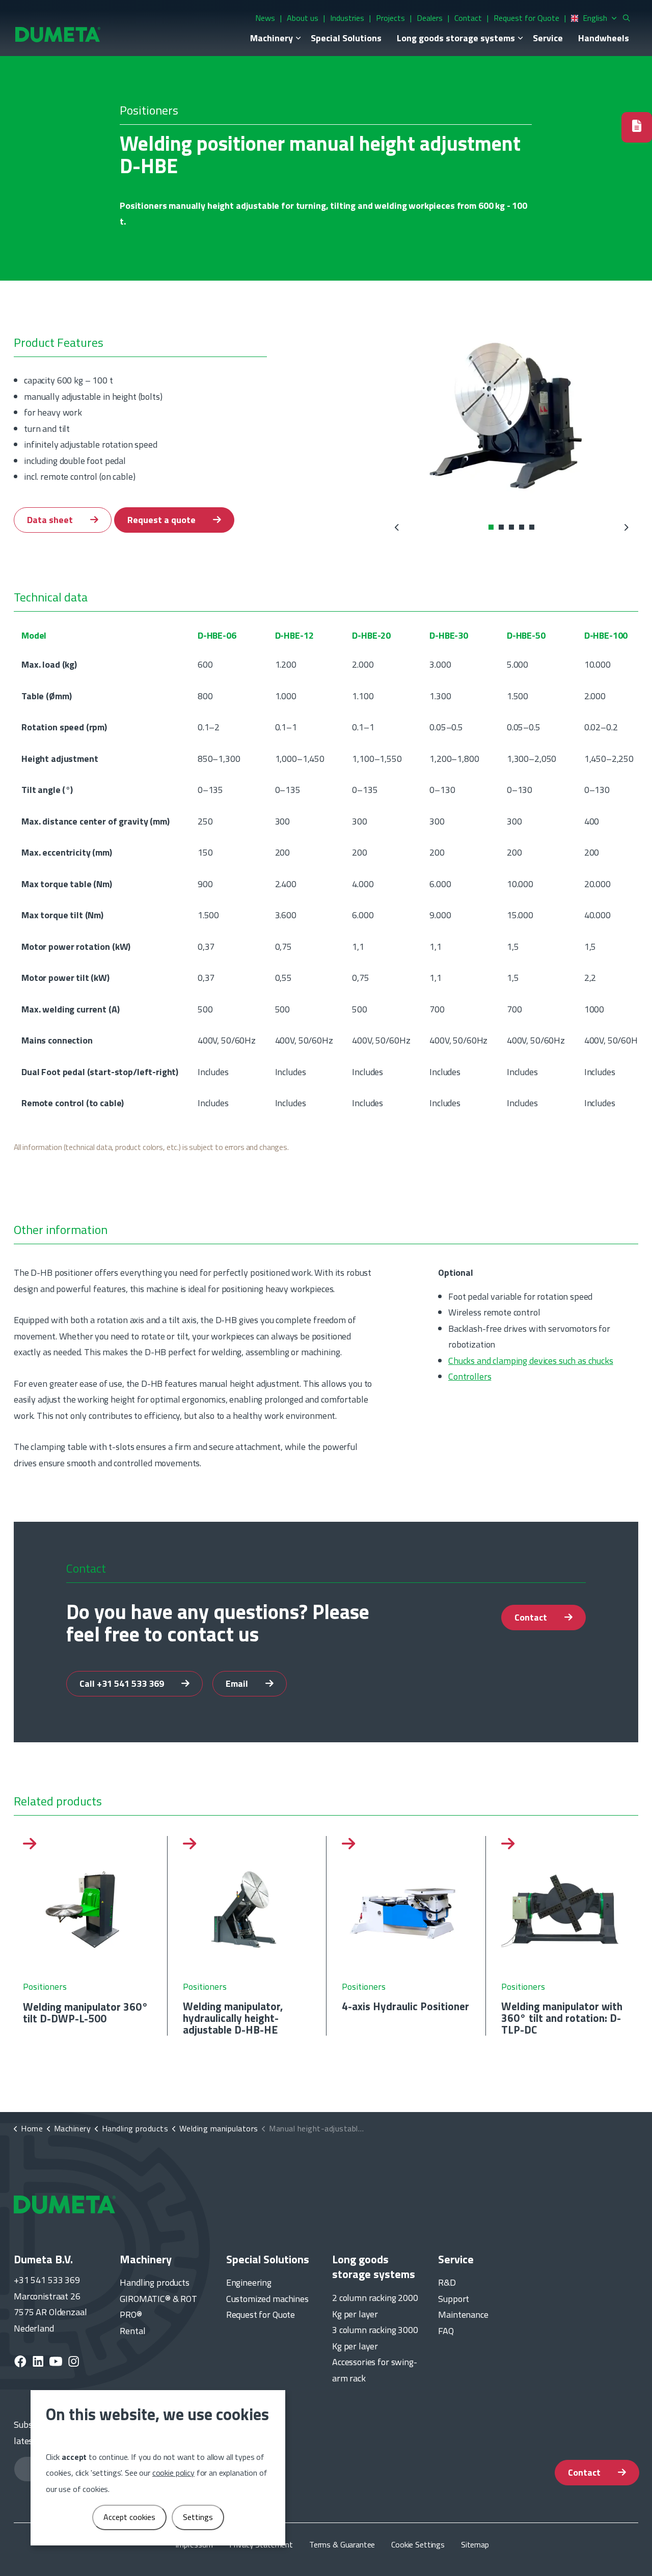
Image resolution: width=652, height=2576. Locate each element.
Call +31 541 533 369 (123, 1683)
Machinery (271, 38)
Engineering (249, 2282)
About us (303, 18)
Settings (198, 2517)
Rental (132, 2331)
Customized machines (267, 2299)
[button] (512, 415)
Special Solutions (346, 38)
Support (454, 2299)
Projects (390, 18)
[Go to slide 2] (502, 527)
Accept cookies (129, 2517)
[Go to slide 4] (522, 527)
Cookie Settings (418, 2544)
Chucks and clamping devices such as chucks (531, 1360)
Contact (468, 18)
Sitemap (475, 2544)
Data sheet (51, 520)
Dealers (430, 18)
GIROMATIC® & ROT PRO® (158, 2307)
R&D (447, 2282)
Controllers (470, 1376)
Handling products (154, 2282)
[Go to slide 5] (532, 527)
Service (548, 38)
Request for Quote (526, 18)
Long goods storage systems (456, 38)
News (265, 18)
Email (238, 1683)
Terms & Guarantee (342, 2544)
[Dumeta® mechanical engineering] (58, 34)
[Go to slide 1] (492, 527)
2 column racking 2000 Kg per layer (375, 2306)
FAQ (446, 2331)
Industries (347, 18)
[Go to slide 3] (512, 527)
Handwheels (604, 38)
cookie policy (173, 2473)
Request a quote (162, 520)
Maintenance (463, 2314)
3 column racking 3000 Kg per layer (375, 2338)
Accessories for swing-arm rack (375, 2370)
